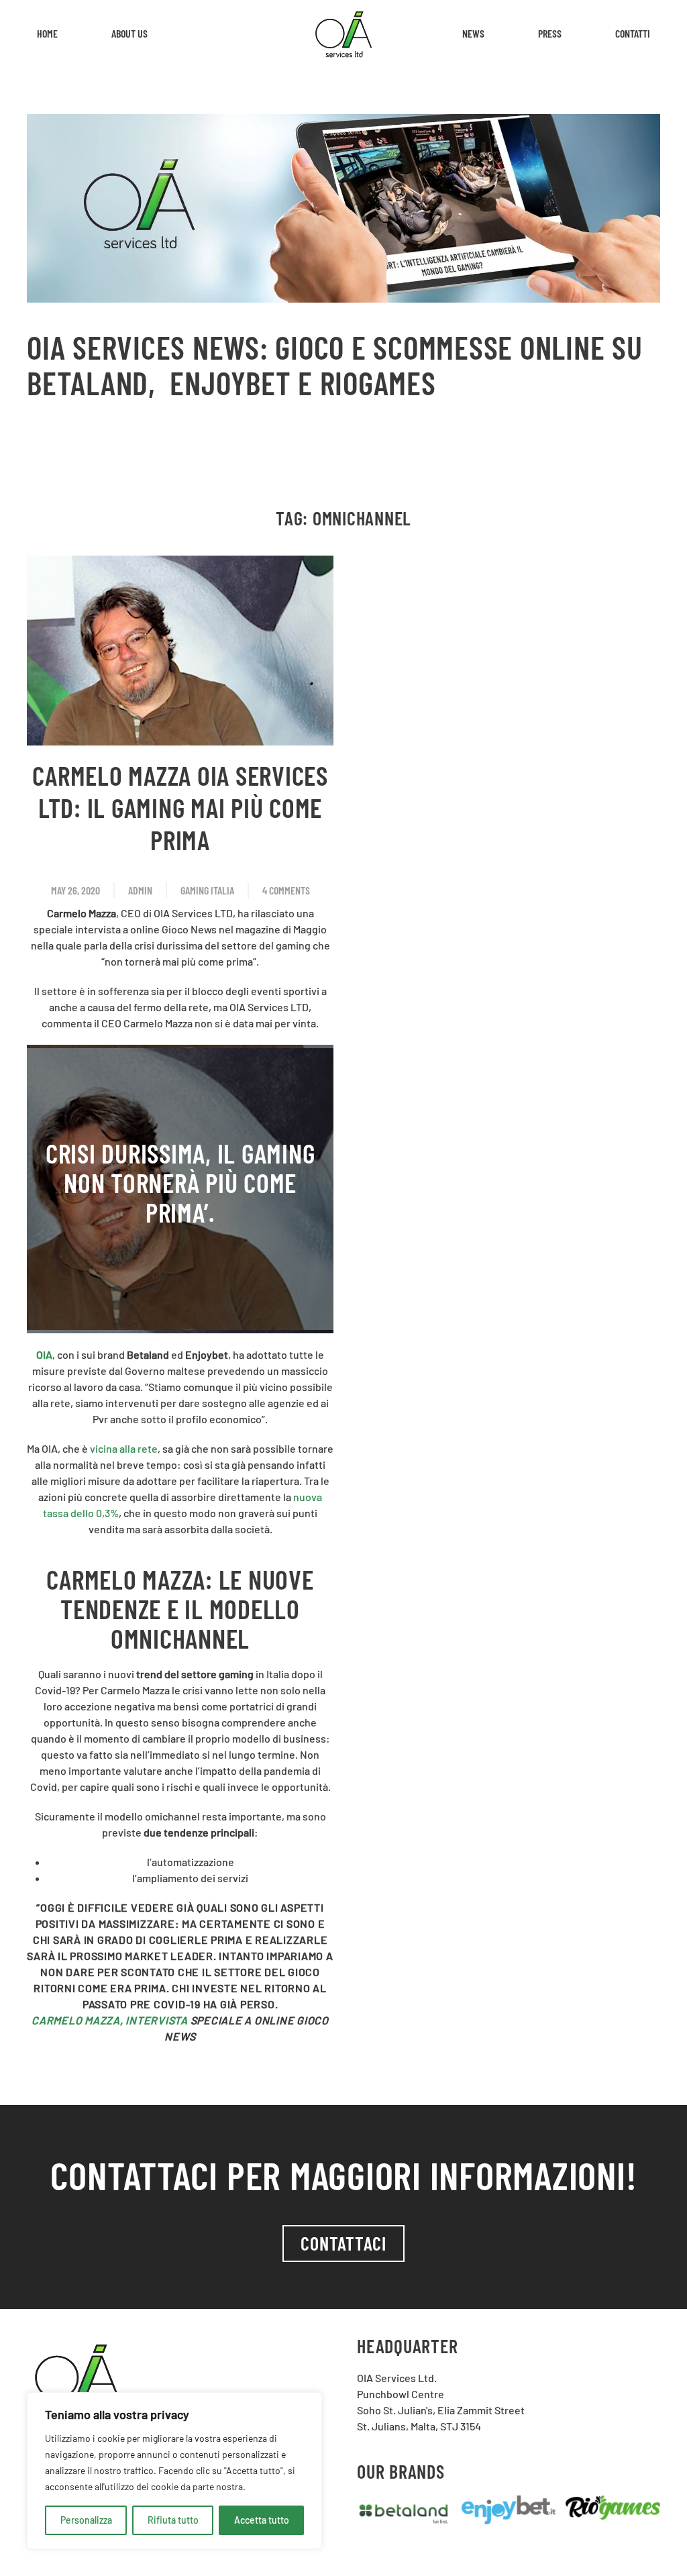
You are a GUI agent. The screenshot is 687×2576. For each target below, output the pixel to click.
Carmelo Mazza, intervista (110, 2020)
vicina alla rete (124, 1448)
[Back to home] (343, 34)
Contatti (633, 33)
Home (47, 33)
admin (140, 890)
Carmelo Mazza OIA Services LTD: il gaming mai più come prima (180, 807)
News (473, 33)
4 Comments (286, 891)
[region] (174, 2471)
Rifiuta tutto (173, 2520)
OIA (44, 1354)
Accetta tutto (262, 2520)
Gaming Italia (207, 890)
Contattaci (343, 2243)
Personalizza (86, 2520)
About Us (129, 33)
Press (550, 33)
